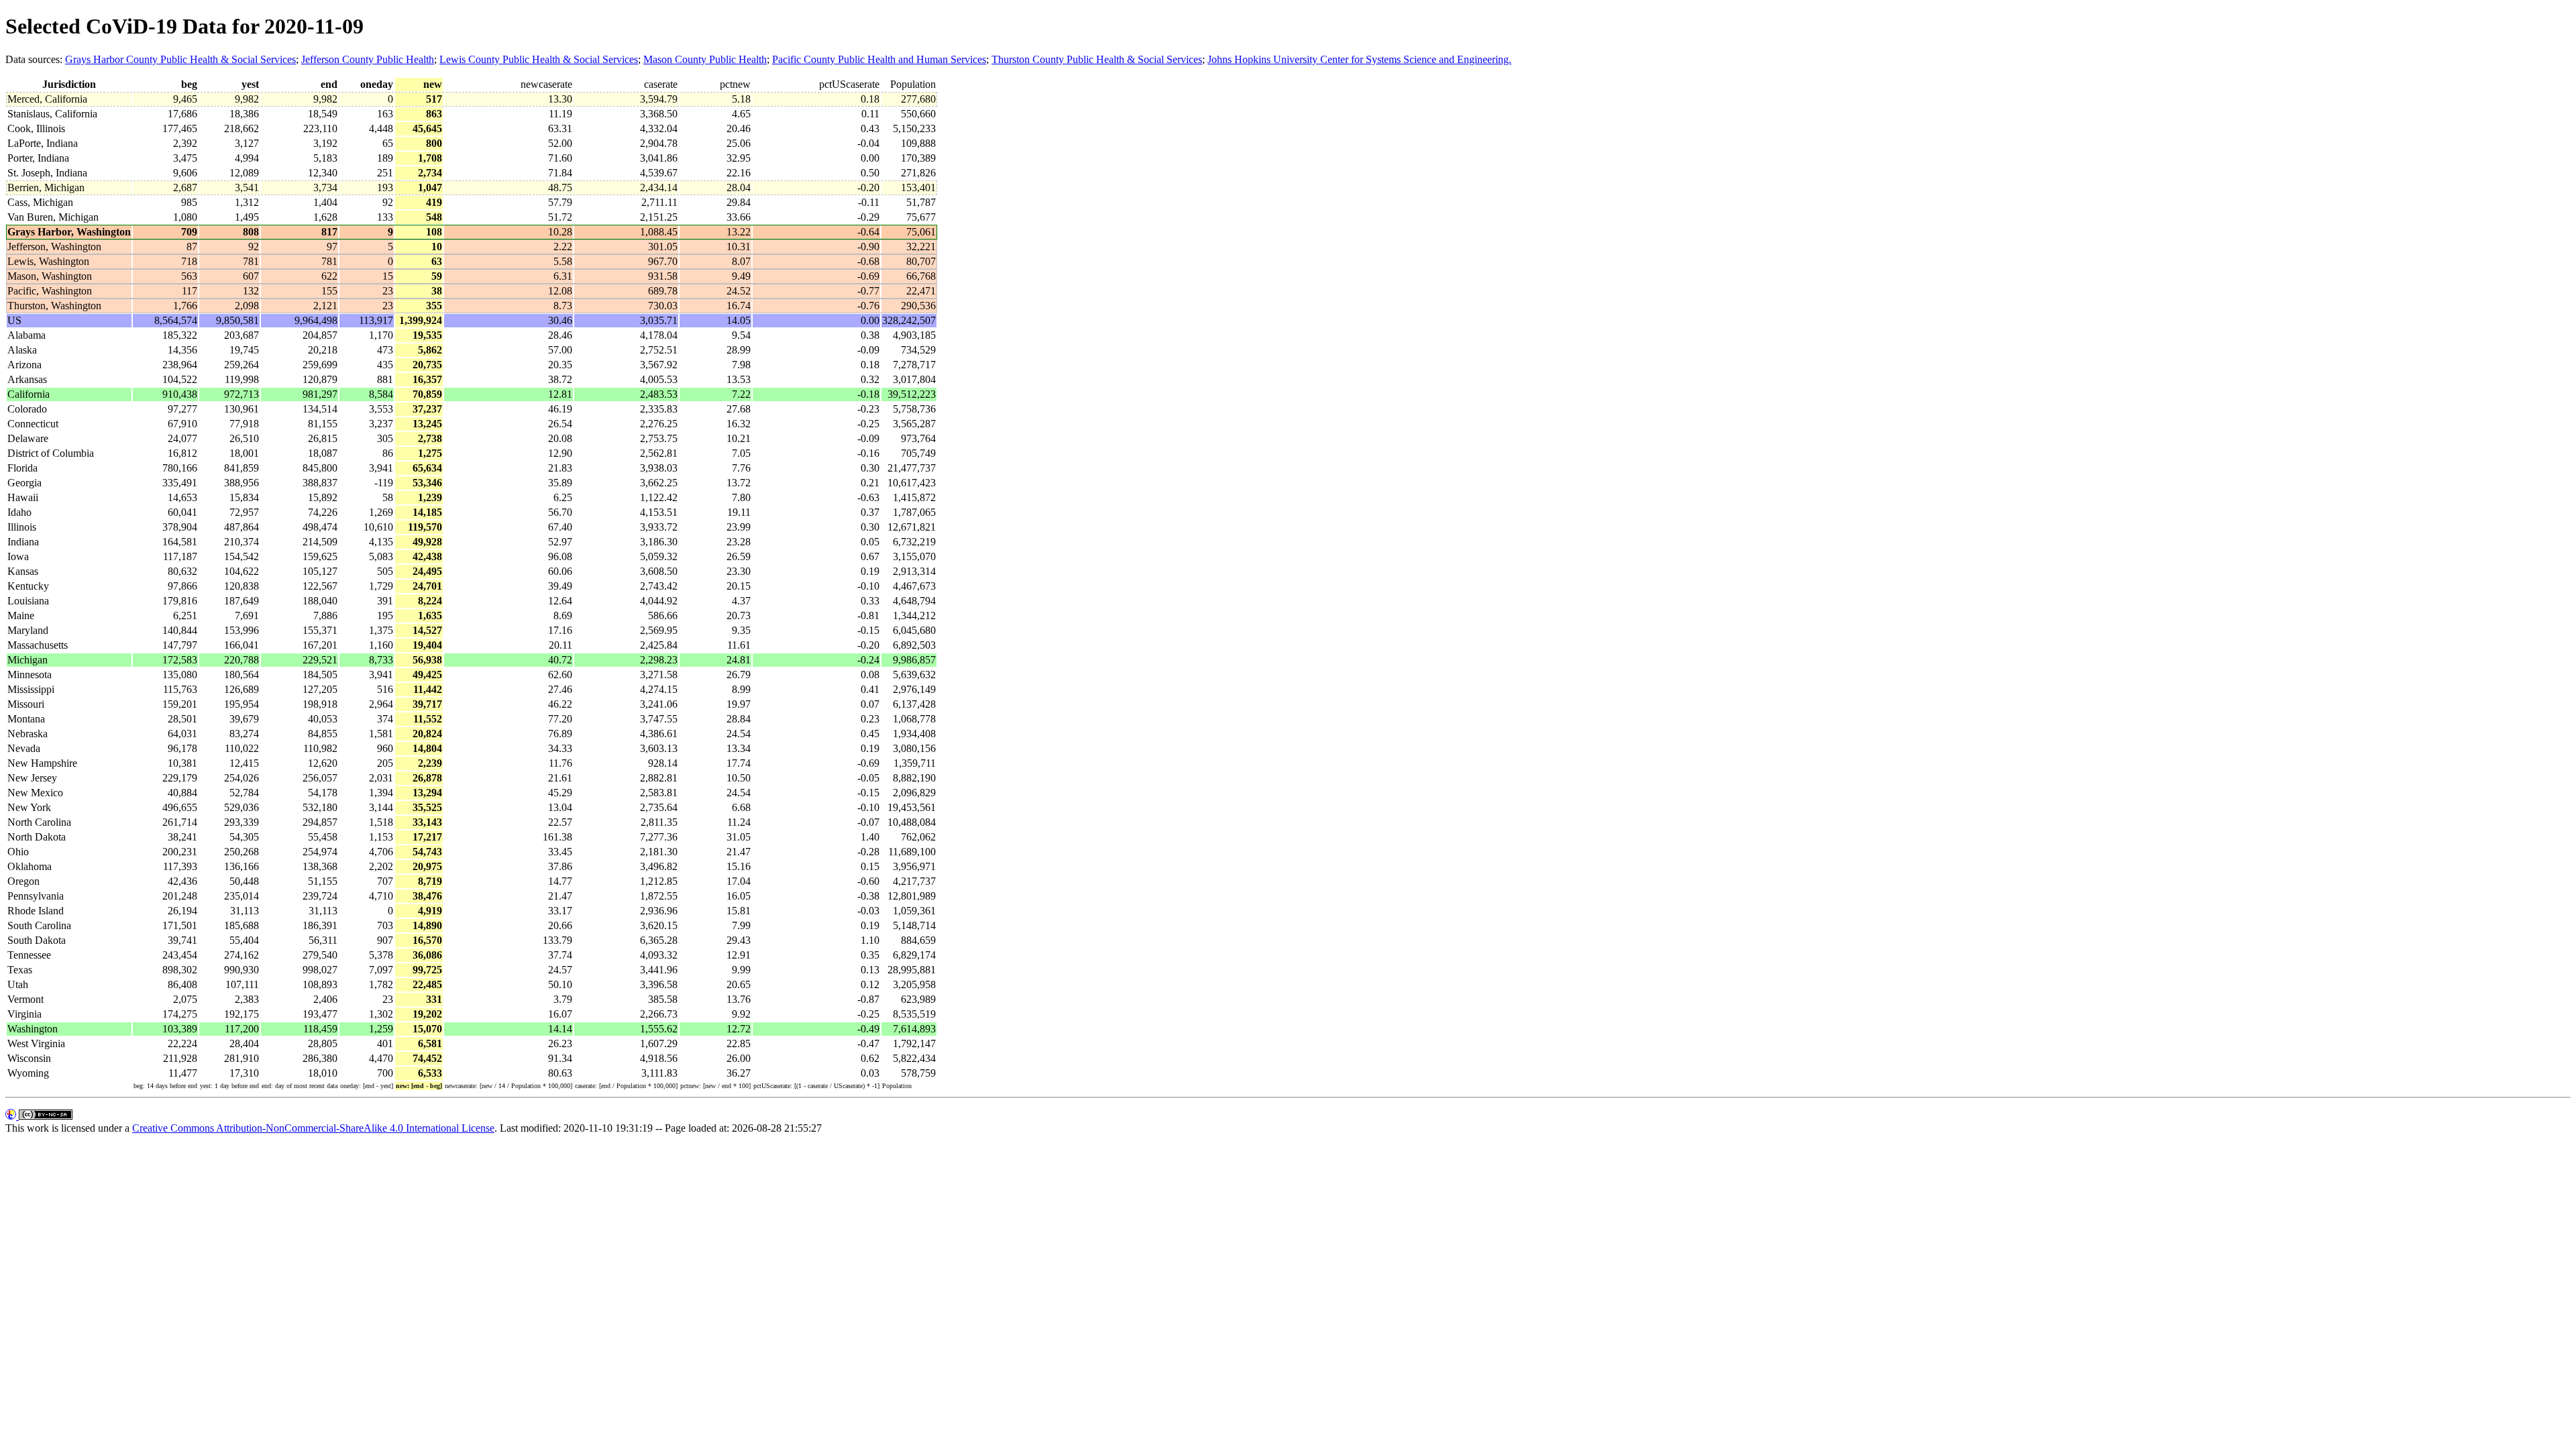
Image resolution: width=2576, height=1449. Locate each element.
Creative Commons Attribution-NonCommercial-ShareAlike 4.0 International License (313, 1128)
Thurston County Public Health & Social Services (1097, 59)
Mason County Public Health (705, 59)
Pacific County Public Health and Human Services (879, 59)
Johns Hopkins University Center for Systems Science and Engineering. (1359, 59)
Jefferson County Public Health (368, 59)
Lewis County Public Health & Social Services (539, 59)
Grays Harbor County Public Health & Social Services (180, 59)
